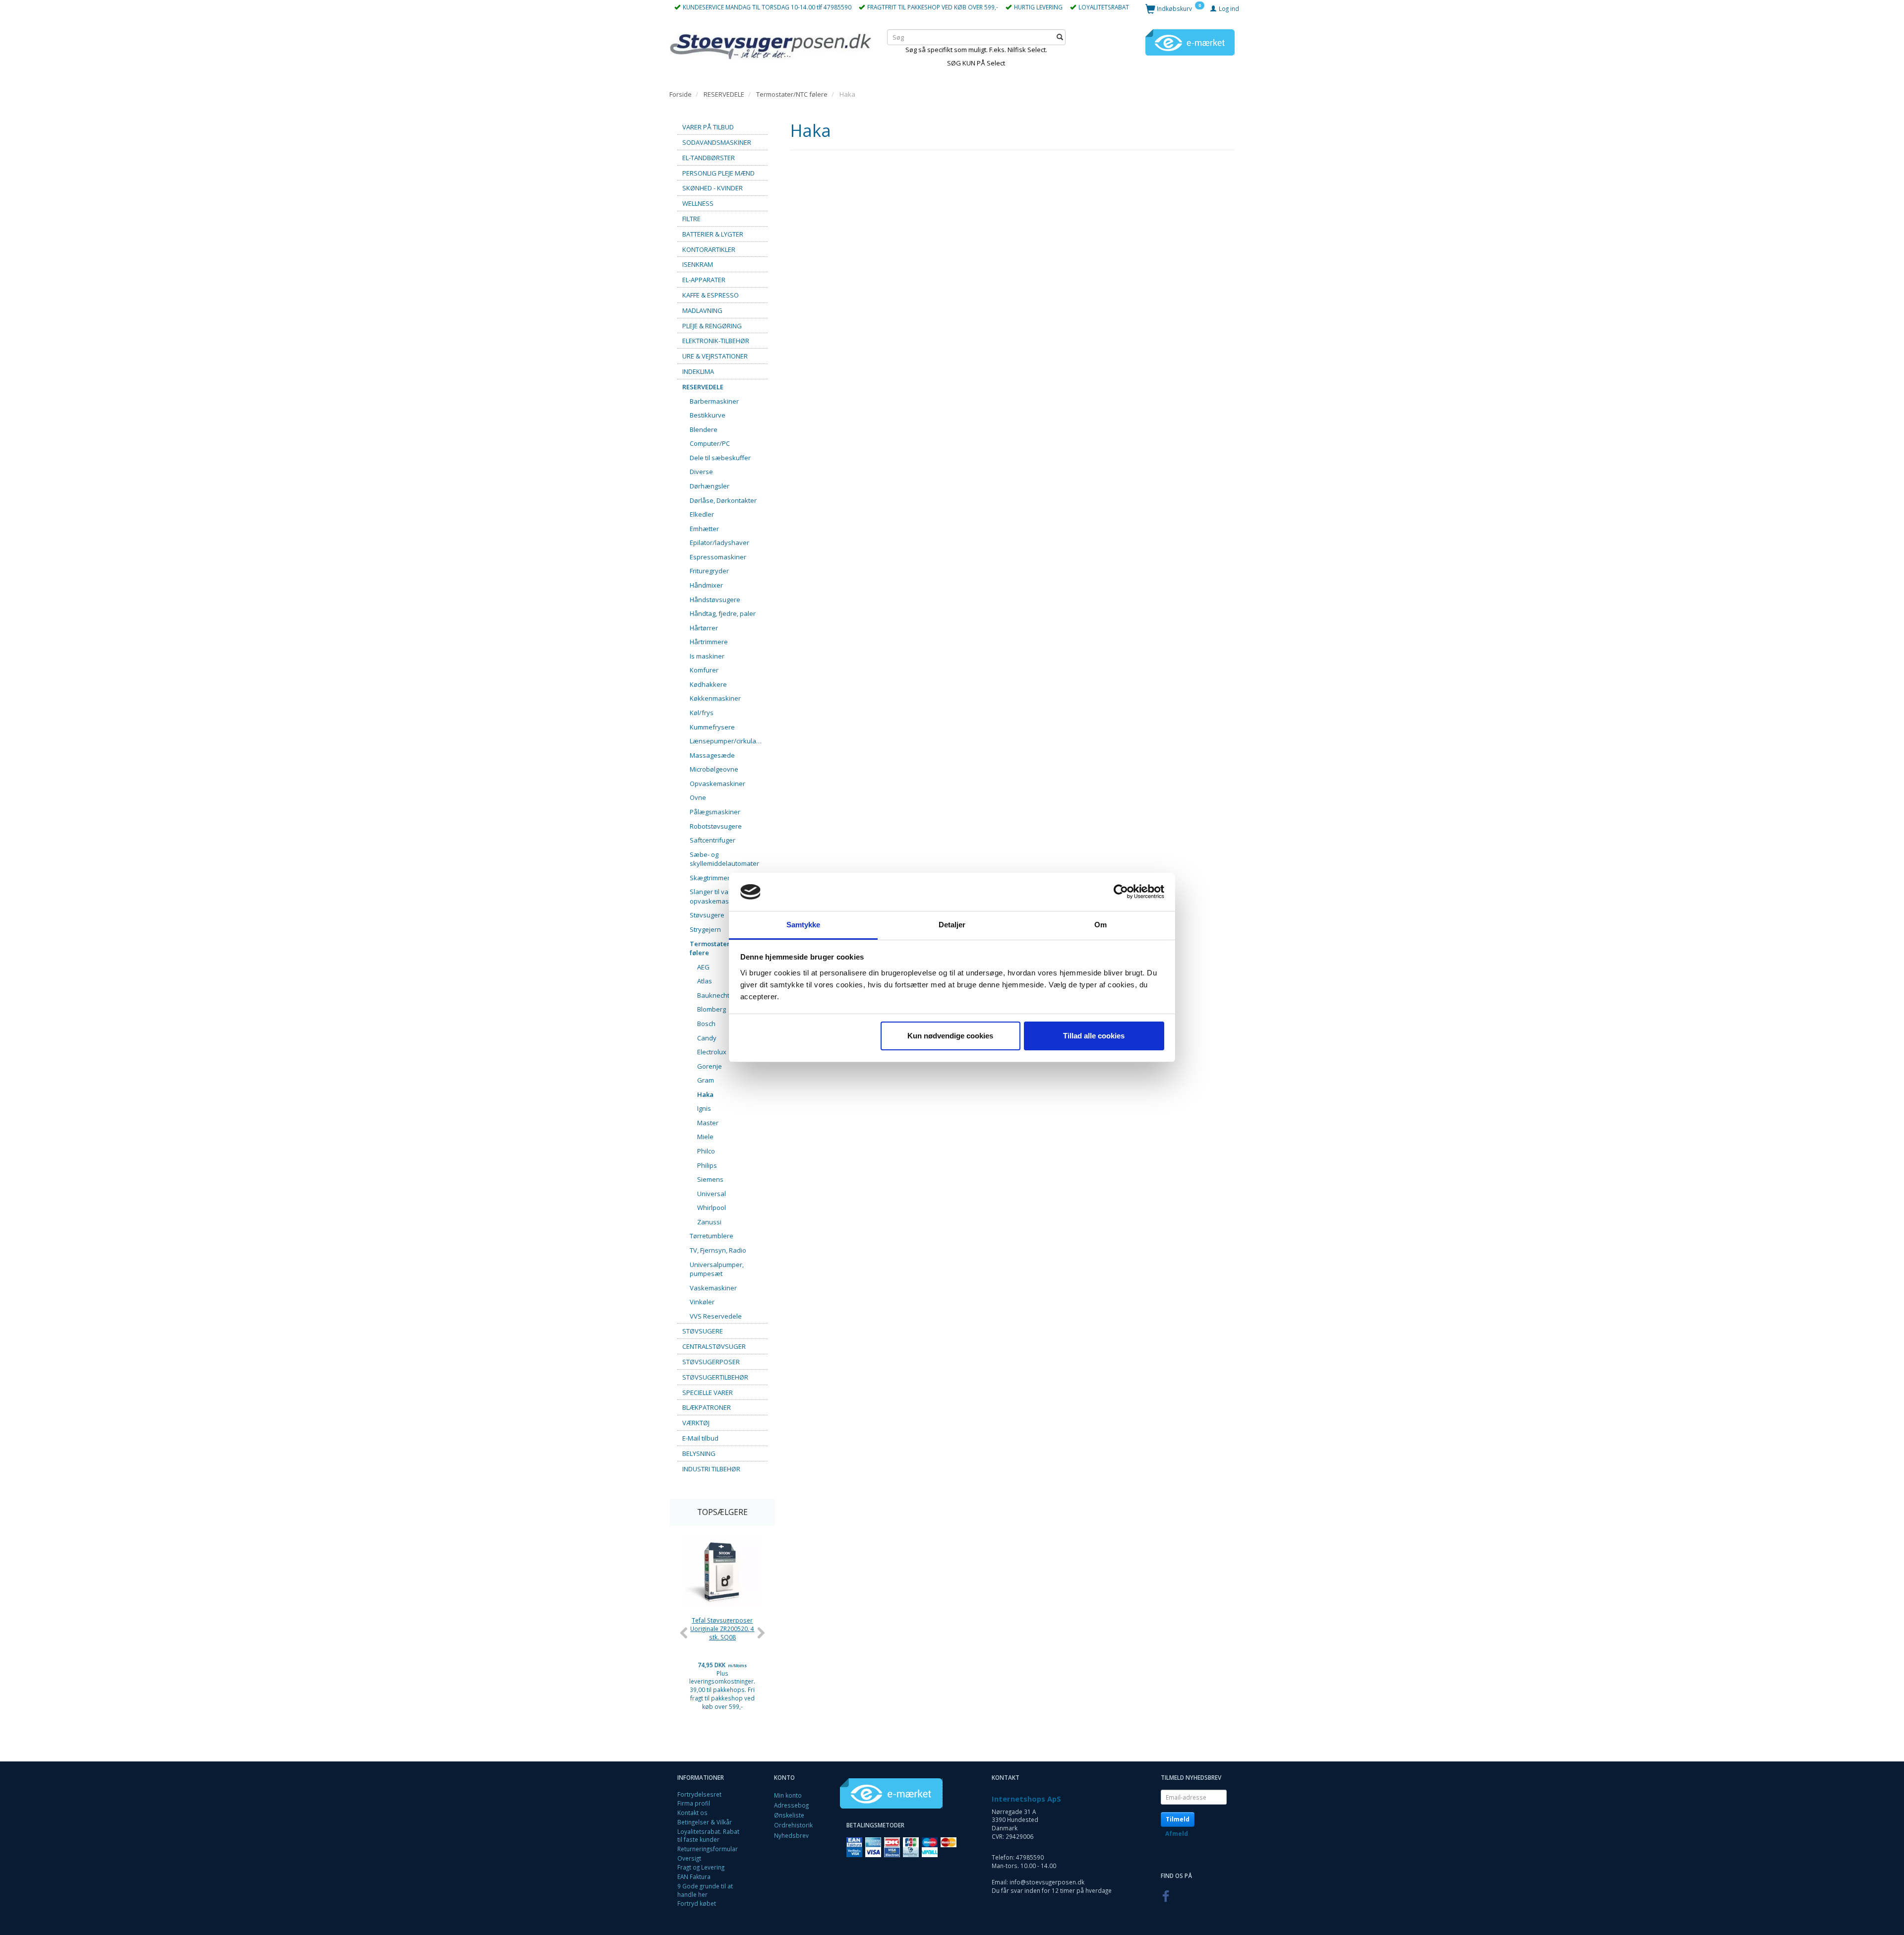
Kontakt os (692, 1813)
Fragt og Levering (701, 1867)
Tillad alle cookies (1094, 1036)
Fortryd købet (697, 1903)
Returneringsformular (708, 1849)
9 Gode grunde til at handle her (705, 1890)
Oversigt (689, 1858)
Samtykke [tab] (803, 925)
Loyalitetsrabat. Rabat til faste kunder (708, 1836)
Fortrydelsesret (699, 1794)
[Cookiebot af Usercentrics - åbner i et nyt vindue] (1121, 892)
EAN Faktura (694, 1876)
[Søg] (1060, 37)
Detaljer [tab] (952, 925)
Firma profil (694, 1803)
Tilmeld (1178, 1819)
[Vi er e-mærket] (1190, 42)
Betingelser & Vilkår (705, 1822)
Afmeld (1177, 1834)
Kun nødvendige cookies (950, 1036)
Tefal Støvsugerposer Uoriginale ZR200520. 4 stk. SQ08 (722, 1628)
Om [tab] (1101, 925)
